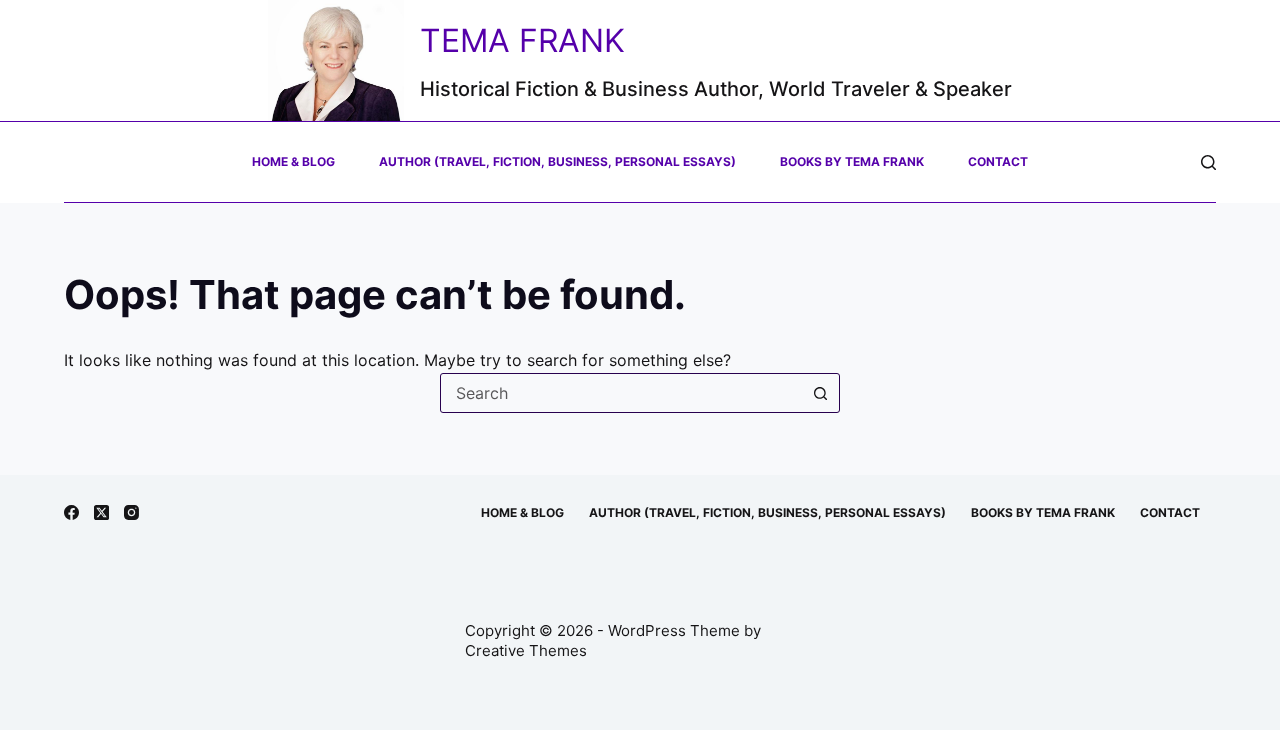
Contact (998, 161)
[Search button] (820, 393)
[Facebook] (71, 512)
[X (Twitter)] (101, 512)
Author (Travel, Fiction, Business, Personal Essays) (557, 161)
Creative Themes (526, 650)
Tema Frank (522, 40)
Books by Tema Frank (852, 161)
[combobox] (621, 393)
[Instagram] (131, 512)
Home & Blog (293, 161)
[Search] (1208, 162)
